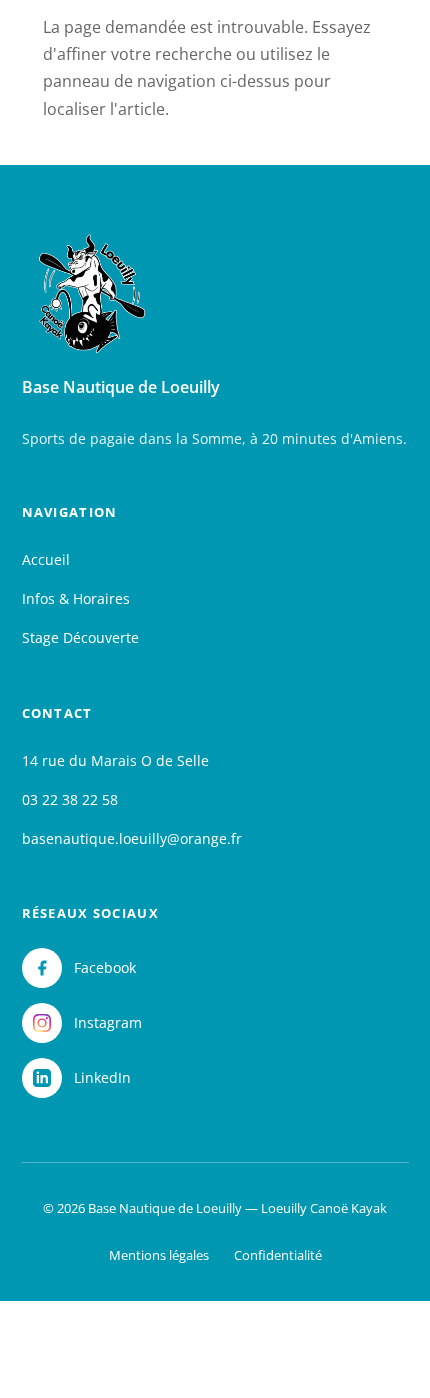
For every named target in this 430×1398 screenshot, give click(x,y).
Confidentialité (278, 1255)
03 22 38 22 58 (70, 799)
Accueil (46, 559)
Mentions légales (159, 1255)
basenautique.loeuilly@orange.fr (132, 838)
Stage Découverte (80, 637)
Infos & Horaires (76, 598)
